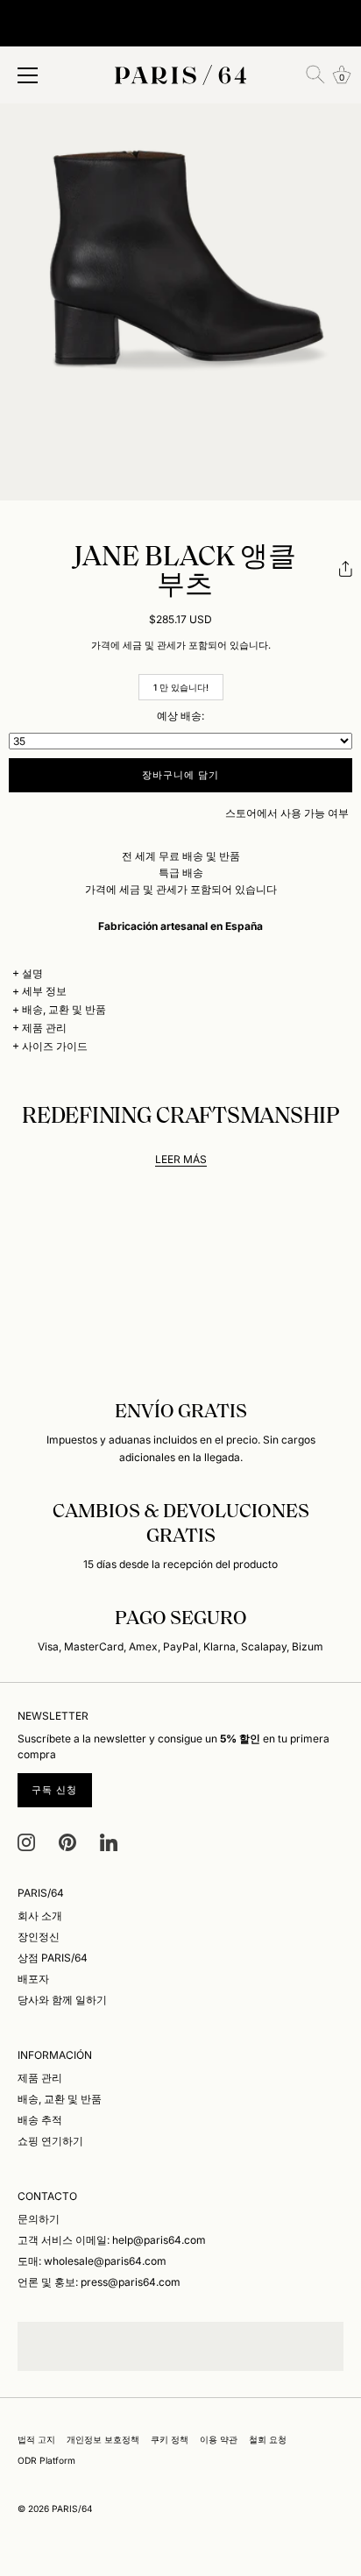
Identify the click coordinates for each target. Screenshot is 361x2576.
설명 (32, 973)
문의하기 (39, 2219)
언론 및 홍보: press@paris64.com (99, 2282)
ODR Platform (46, 2460)
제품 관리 (44, 1028)
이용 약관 (219, 2439)
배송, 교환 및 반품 (64, 1009)
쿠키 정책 (170, 2439)
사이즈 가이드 (55, 1046)
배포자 (33, 1979)
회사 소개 (40, 1916)
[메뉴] (28, 75)
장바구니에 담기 (181, 775)
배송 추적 (40, 2120)
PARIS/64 (72, 2509)
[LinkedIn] (109, 1841)
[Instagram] (26, 1841)
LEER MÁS (181, 1159)
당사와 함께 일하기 (62, 2000)
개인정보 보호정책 (103, 2439)
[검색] (315, 75)
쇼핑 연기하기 (50, 2141)
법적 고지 (36, 2439)
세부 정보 (44, 991)
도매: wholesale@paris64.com (92, 2261)
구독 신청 (55, 1790)
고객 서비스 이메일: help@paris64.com (112, 2240)
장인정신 (39, 1937)
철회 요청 (268, 2439)
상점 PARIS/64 (53, 1958)
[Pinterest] (67, 1841)
